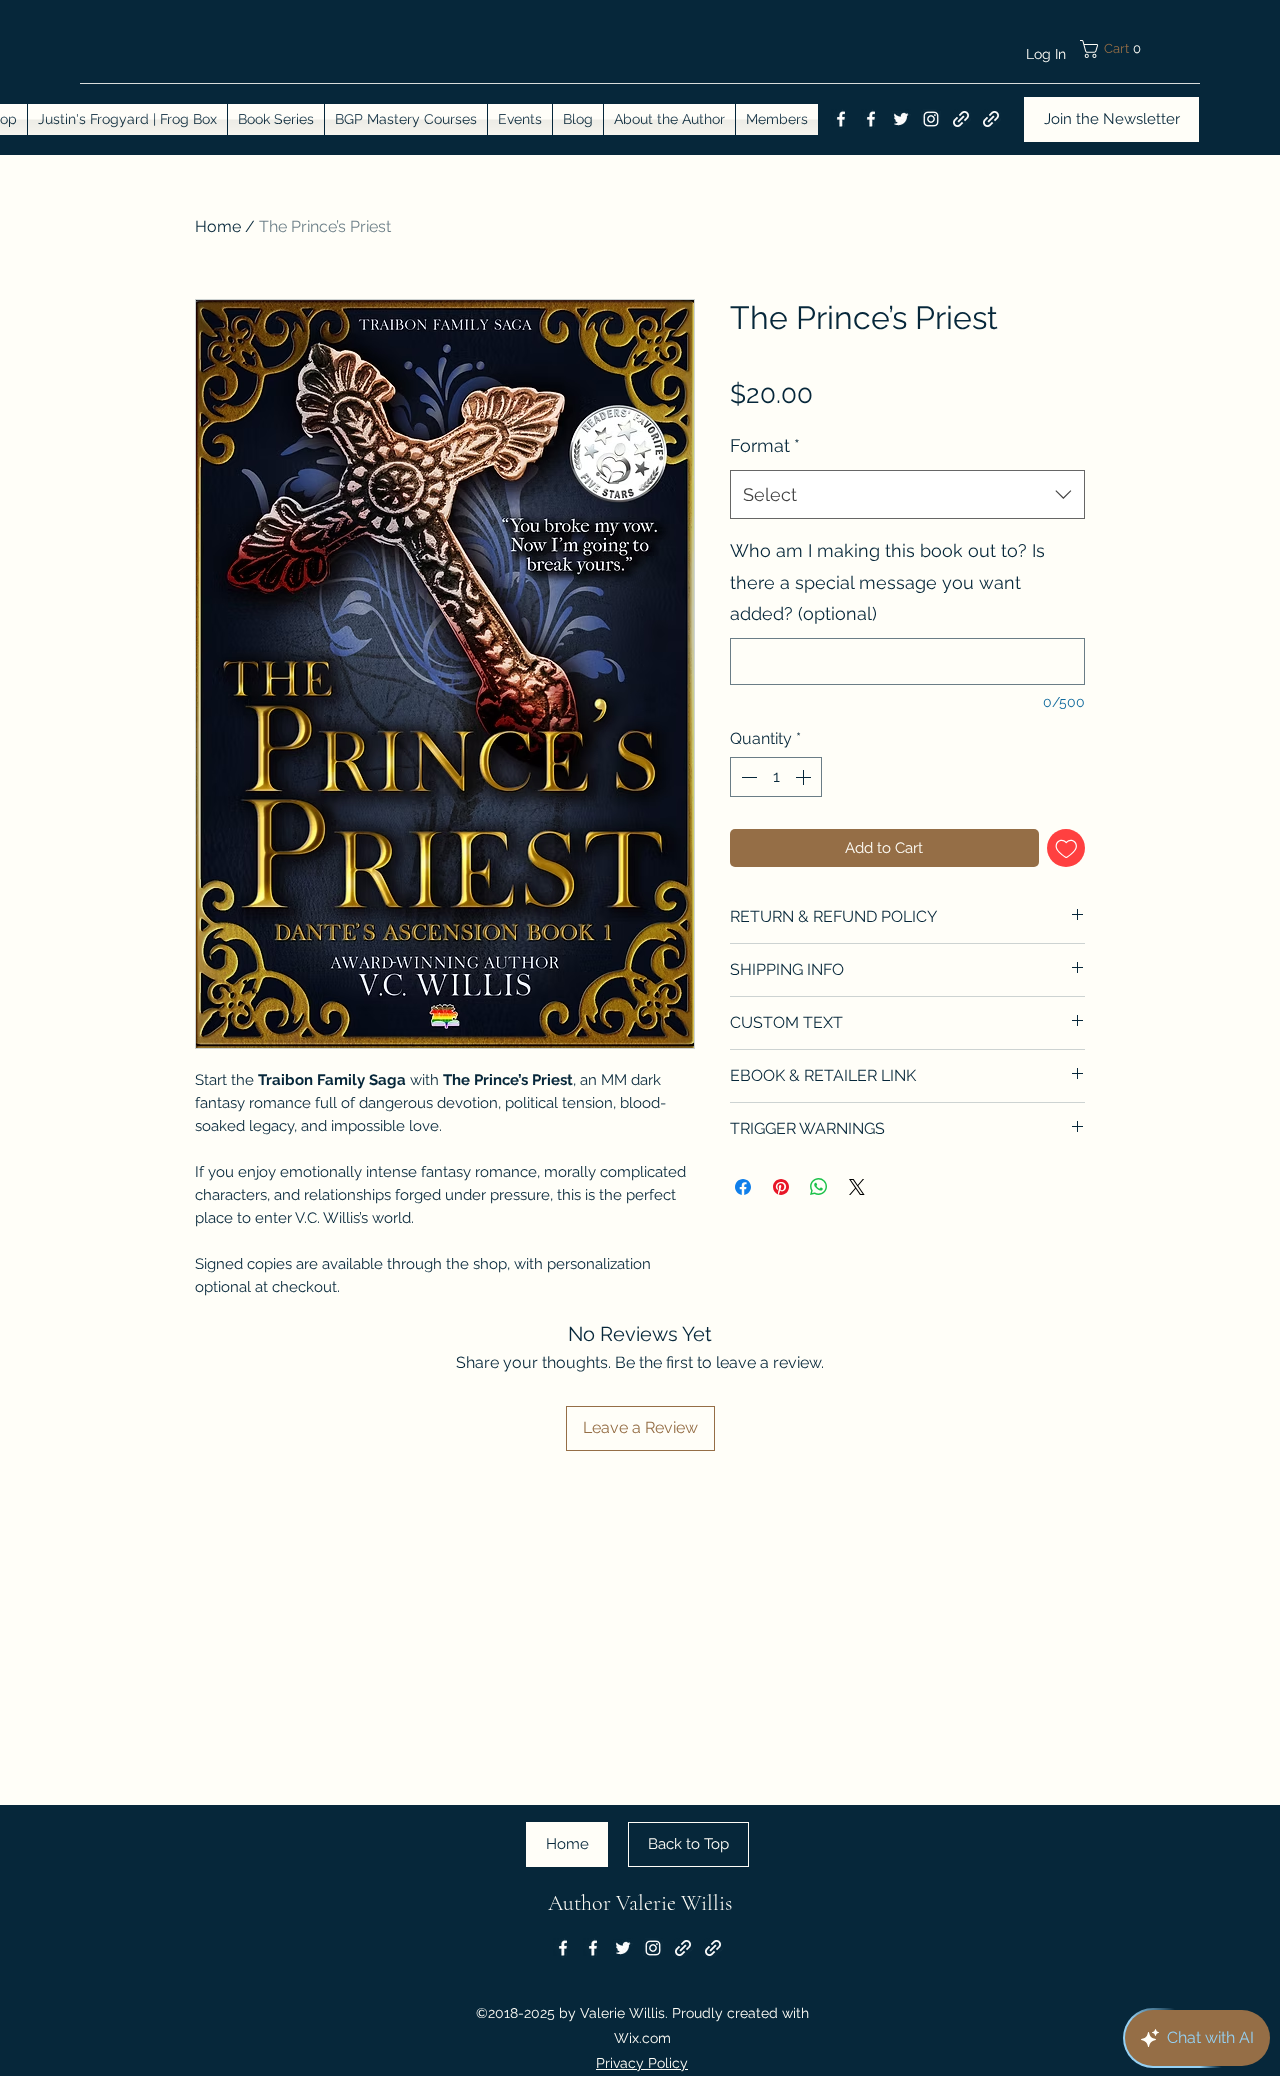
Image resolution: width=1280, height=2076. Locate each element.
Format (765, 445)
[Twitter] (901, 119)
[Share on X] (857, 1187)
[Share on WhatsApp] (819, 1187)
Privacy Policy (642, 2063)
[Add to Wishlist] (1066, 848)
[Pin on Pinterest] (781, 1187)
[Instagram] (931, 119)
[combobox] (907, 495)
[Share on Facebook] (743, 1187)
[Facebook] (841, 119)
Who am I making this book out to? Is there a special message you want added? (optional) (887, 582)
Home (218, 226)
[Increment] (805, 777)
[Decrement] (747, 777)
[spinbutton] (776, 777)
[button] (1139, 49)
